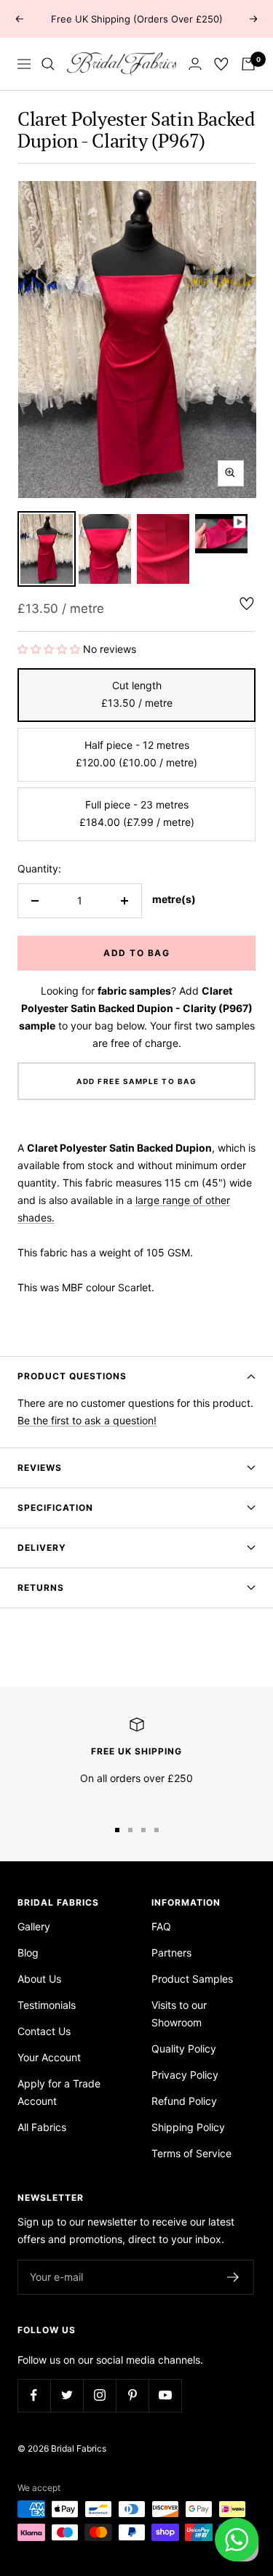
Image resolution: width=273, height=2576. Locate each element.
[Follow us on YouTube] (165, 2395)
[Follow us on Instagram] (99, 2395)
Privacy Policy (185, 2075)
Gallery (34, 1926)
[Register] (233, 2277)
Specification (55, 1508)
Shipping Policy (188, 2127)
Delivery (42, 1548)
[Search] (48, 64)
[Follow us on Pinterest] (132, 2395)
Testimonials (47, 2005)
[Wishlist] (221, 64)
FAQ (161, 1926)
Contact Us (44, 2031)
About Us (39, 1979)
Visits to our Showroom (179, 2014)
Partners (171, 1953)
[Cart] (248, 64)
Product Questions (72, 1376)
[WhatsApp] (237, 2540)
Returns (41, 1588)
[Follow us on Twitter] (67, 2395)
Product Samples (192, 1979)
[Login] (195, 64)
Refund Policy (184, 2101)
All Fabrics (42, 2127)
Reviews (40, 1468)
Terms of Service (191, 2153)
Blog (28, 1953)
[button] (50, 649)
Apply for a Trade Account (59, 2092)
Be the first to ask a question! (87, 1420)
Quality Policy (184, 2049)
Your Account (49, 2057)
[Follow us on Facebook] (34, 2395)
